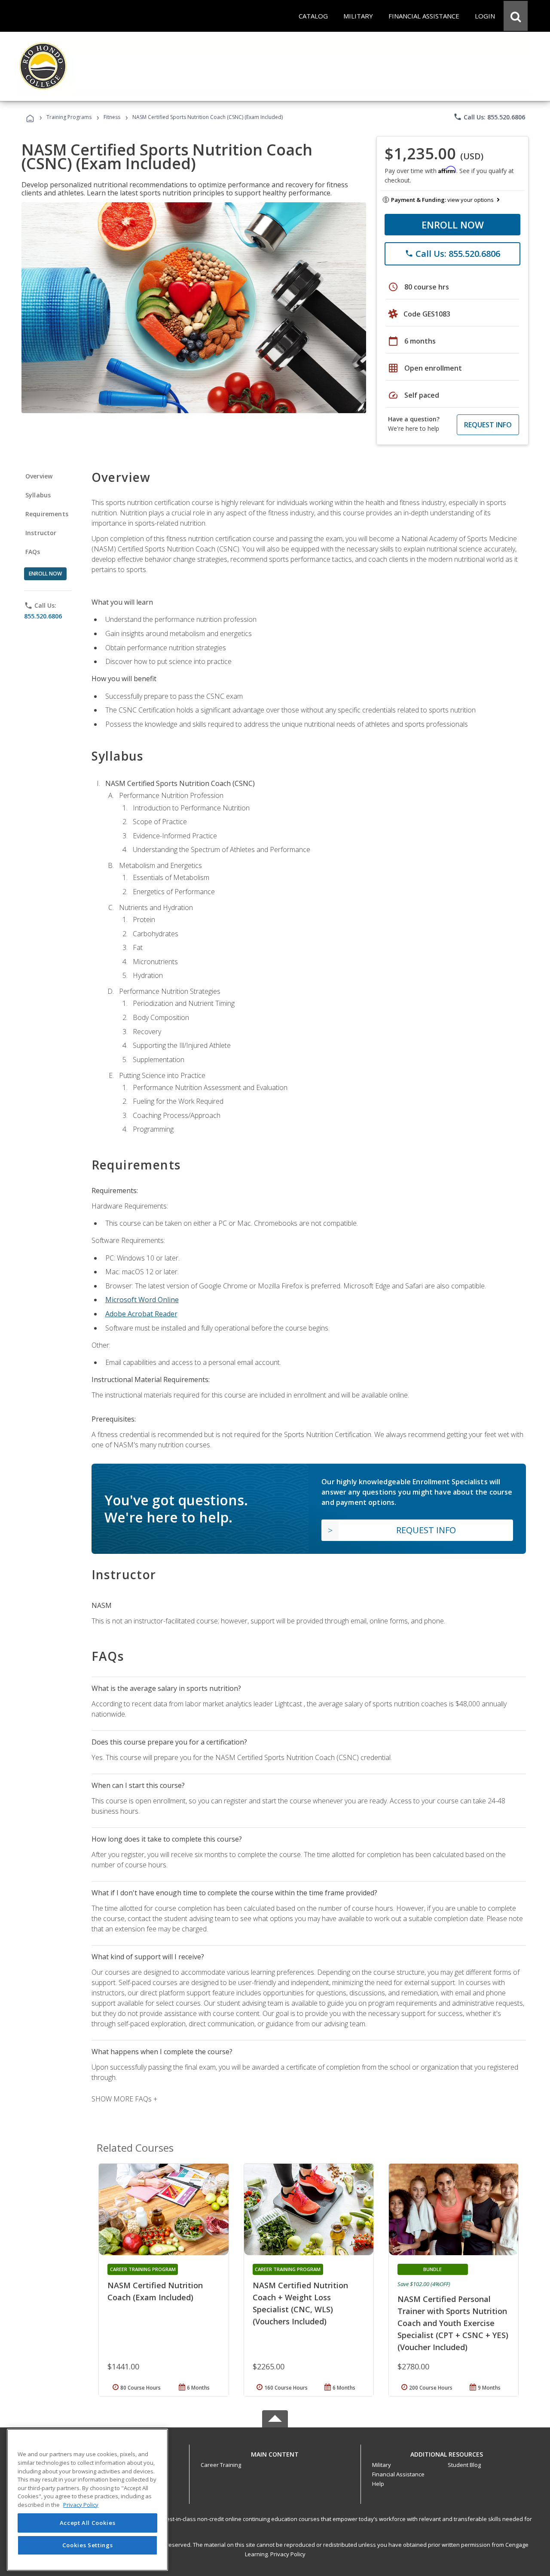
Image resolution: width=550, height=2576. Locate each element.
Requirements (47, 514)
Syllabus (38, 495)
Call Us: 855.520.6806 (489, 117)
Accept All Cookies (88, 2523)
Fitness (112, 117)
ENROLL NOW (453, 225)
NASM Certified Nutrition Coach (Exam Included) (155, 2291)
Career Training (221, 2465)
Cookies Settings (88, 2545)
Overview (39, 476)
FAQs (33, 552)
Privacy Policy (288, 2554)
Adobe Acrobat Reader (141, 1314)
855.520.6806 (43, 616)
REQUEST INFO (488, 425)
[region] (87, 2500)
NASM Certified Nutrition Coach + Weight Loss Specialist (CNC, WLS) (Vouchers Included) (300, 2303)
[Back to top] (275, 2453)
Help (378, 2484)
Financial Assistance (398, 2474)
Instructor (41, 533)
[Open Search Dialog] (516, 16)
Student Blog (464, 2465)
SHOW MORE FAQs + (124, 2099)
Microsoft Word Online (142, 1300)
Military (382, 2465)
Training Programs (69, 117)
